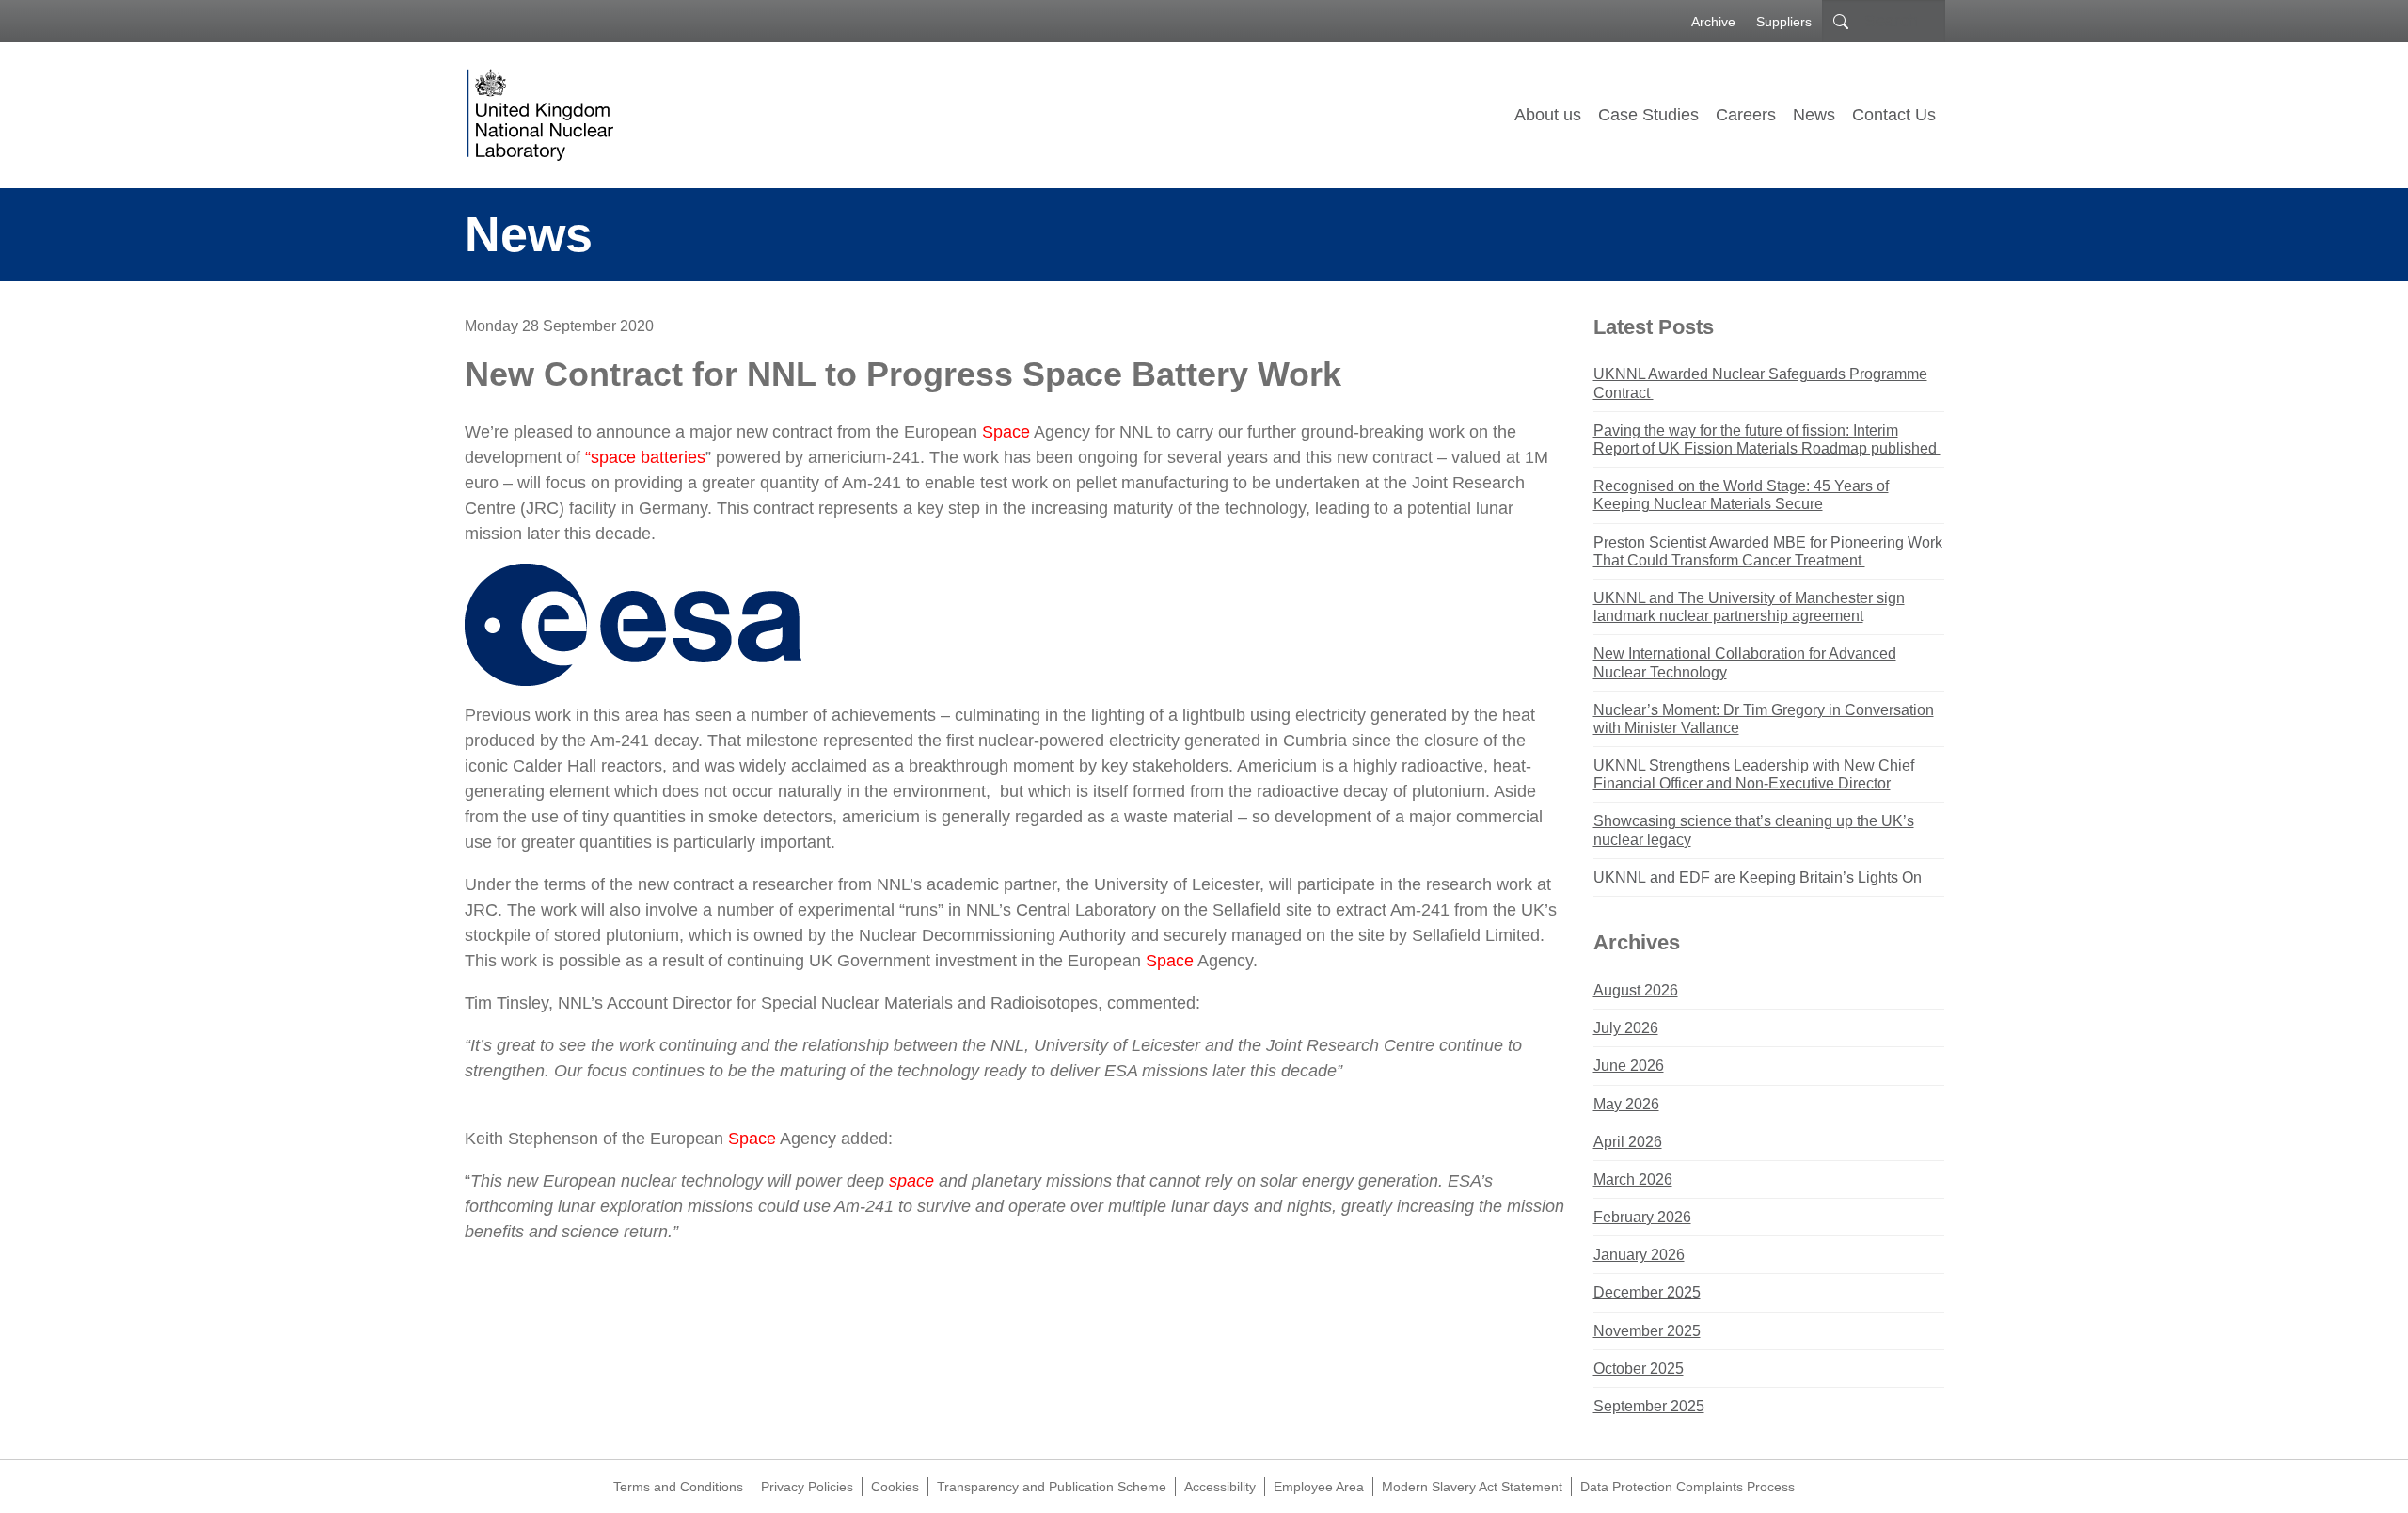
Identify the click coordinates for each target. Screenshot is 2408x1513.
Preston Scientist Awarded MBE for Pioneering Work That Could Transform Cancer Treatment (1768, 551)
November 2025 (1647, 1331)
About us (1548, 115)
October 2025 (1639, 1369)
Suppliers (1784, 22)
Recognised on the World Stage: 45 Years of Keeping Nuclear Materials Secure (1741, 495)
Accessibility (1220, 1487)
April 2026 (1628, 1142)
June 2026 (1629, 1066)
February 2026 (1642, 1217)
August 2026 (1636, 990)
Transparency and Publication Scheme (1052, 1487)
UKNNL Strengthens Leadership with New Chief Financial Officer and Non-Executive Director (1754, 774)
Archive (1713, 22)
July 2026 (1626, 1028)
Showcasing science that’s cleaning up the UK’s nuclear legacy (1754, 830)
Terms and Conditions (678, 1487)
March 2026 (1633, 1179)
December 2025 (1647, 1292)
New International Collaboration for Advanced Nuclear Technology (1745, 662)
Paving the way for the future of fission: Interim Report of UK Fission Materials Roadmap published (1767, 439)
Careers (1746, 115)
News (1814, 115)
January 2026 (1639, 1255)
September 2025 (1649, 1406)
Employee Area (1319, 1487)
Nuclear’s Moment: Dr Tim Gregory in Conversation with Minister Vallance (1764, 719)
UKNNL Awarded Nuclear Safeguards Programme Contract (1760, 383)
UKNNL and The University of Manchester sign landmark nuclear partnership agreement (1749, 607)
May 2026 (1626, 1104)
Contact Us (1894, 115)
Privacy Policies (807, 1487)
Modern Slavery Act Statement (1472, 1487)
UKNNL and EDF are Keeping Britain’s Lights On (1759, 877)
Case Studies (1648, 115)
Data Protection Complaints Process (1687, 1487)
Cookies (895, 1487)
